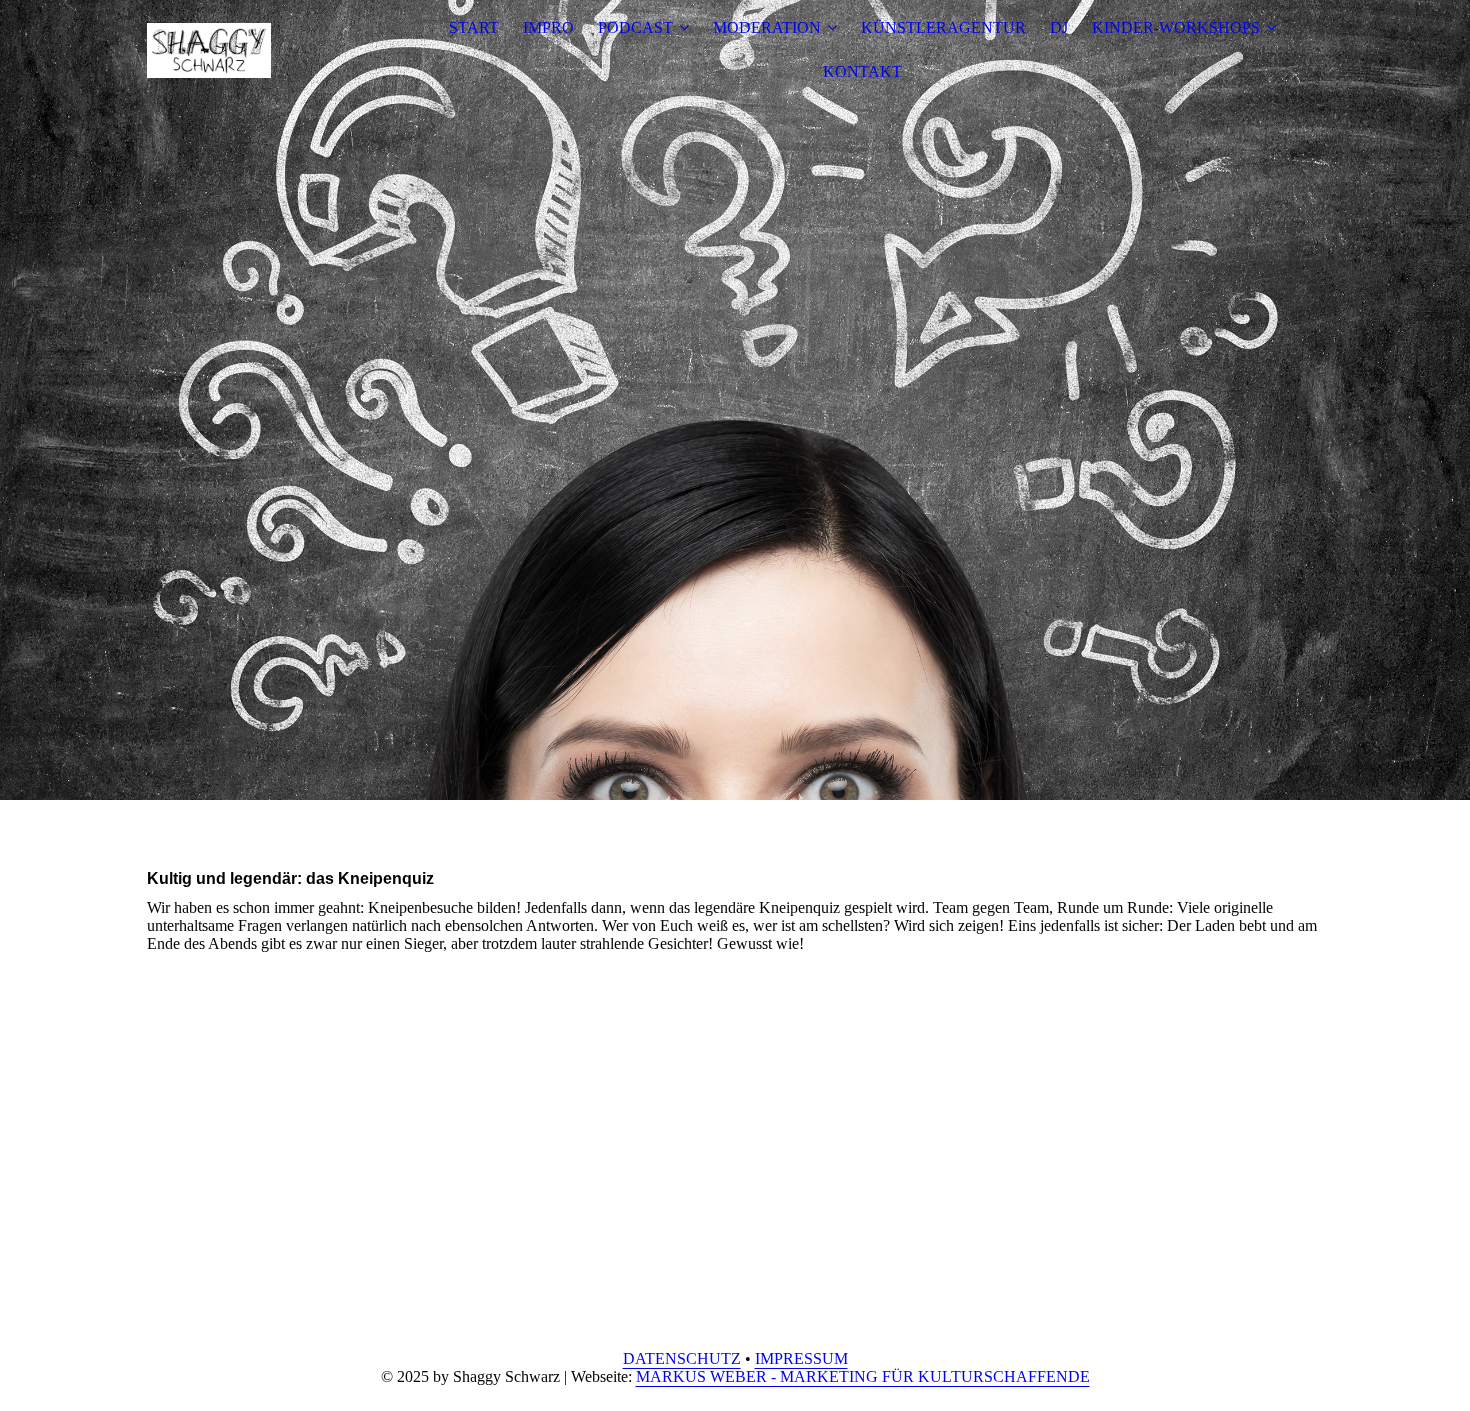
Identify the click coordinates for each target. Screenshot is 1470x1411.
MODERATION (767, 27)
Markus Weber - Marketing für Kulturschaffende (863, 1376)
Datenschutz (682, 1358)
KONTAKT (862, 71)
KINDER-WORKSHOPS (1176, 27)
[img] (272, 50)
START (474, 27)
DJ (1059, 27)
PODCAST (635, 27)
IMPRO (548, 27)
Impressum (801, 1358)
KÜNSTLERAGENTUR (943, 27)
